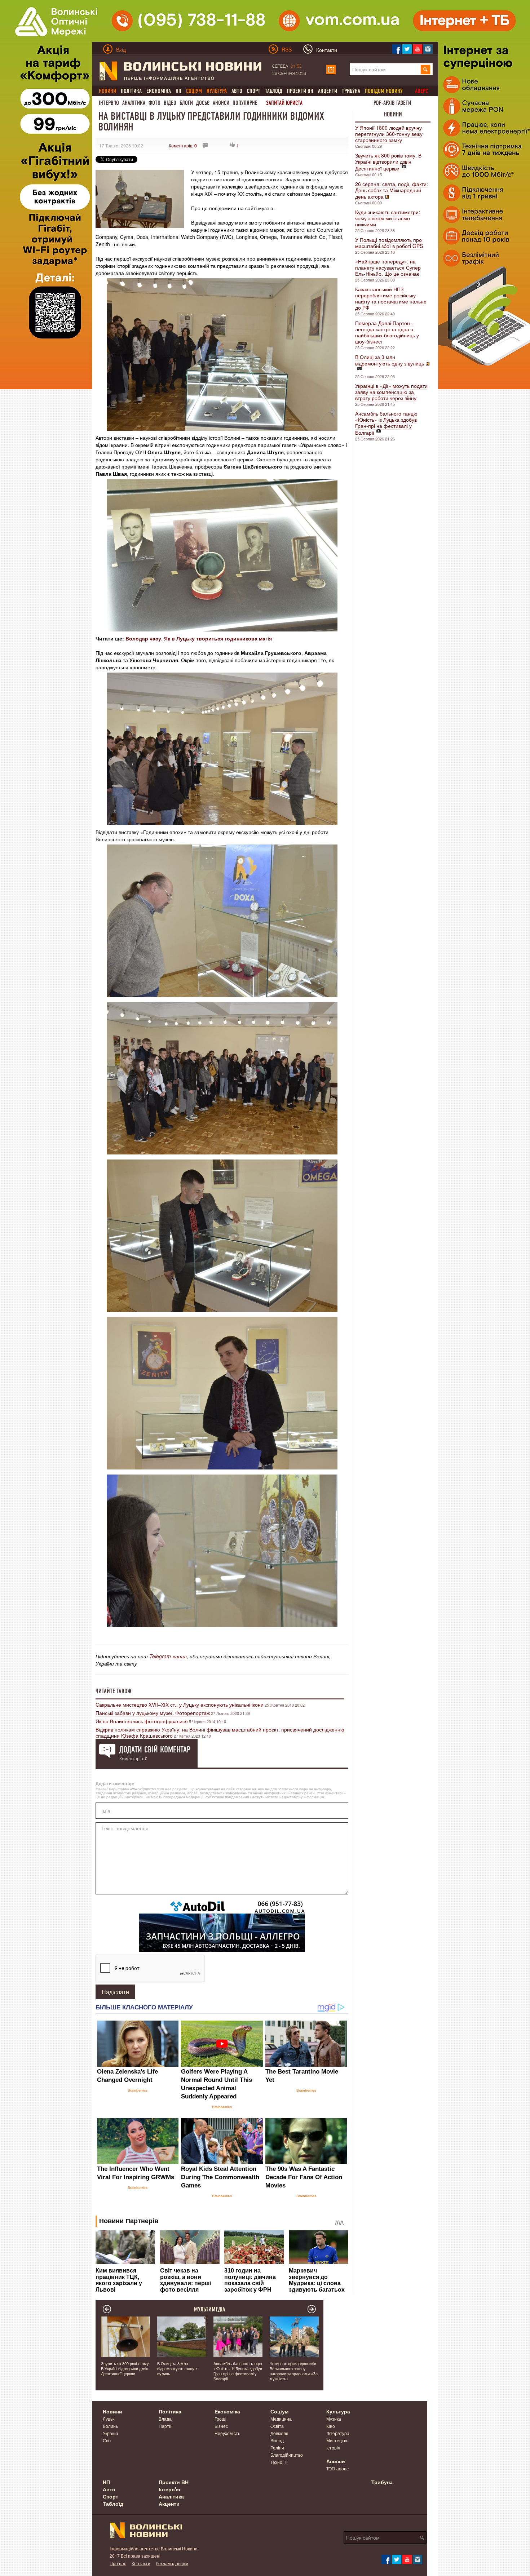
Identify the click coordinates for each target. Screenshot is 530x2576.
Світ (107, 2440)
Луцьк (109, 2419)
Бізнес (221, 2426)
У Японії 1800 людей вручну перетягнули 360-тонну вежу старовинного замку (389, 134)
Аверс (421, 91)
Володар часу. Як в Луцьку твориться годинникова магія (199, 638)
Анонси (221, 103)
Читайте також (114, 1691)
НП (178, 91)
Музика (334, 2419)
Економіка (159, 91)
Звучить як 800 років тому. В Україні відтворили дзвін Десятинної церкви (388, 162)
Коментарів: (183, 145)
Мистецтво (337, 2440)
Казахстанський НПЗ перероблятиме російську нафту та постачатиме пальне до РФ (391, 298)
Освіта (277, 2426)
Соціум (279, 2411)
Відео (170, 103)
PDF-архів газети (392, 103)
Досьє (203, 103)
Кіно (331, 2426)
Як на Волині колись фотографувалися (142, 1721)
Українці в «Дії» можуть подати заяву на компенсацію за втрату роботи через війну (391, 392)
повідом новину (384, 91)
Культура (338, 2411)
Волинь (110, 2426)
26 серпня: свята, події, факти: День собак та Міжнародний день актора (392, 190)
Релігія (277, 2448)
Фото (154, 103)
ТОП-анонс (337, 2468)
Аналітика (134, 103)
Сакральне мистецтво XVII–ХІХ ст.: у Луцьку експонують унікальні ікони (180, 1704)
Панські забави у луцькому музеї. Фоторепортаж (153, 1713)
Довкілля (279, 2433)
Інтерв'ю (109, 103)
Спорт (254, 91)
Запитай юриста (284, 103)
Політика (131, 91)
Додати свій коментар (155, 1750)
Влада (165, 2419)
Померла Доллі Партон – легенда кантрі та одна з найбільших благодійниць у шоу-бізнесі (387, 332)
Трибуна (351, 91)
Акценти (328, 91)
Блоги (186, 103)
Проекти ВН (300, 91)
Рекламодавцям (172, 2563)
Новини (393, 114)
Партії (165, 2426)
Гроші (220, 2419)
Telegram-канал (168, 1656)
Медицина (281, 2419)
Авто (237, 91)
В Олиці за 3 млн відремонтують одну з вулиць (390, 360)
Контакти (141, 2563)
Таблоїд (274, 91)
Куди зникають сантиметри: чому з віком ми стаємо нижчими (388, 218)
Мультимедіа (210, 2309)
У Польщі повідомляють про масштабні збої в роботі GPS (389, 243)
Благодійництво (287, 2455)
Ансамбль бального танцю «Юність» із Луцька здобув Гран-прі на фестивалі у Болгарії (386, 423)
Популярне (245, 103)
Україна (111, 2433)
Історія (333, 2448)
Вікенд (277, 2440)
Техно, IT (279, 2462)
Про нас (118, 2563)
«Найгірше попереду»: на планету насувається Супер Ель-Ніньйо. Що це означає (388, 267)
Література (338, 2433)
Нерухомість (227, 2433)
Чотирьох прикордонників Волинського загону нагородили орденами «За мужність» (294, 2371)
